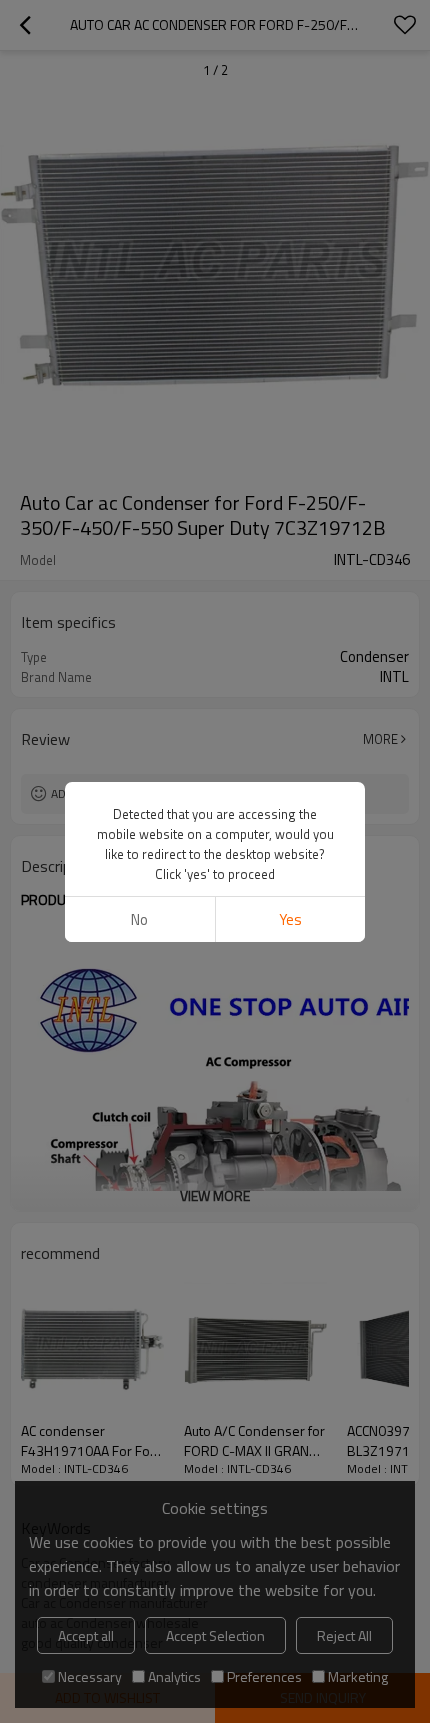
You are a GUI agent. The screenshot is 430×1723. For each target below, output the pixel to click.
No (139, 919)
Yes (290, 919)
